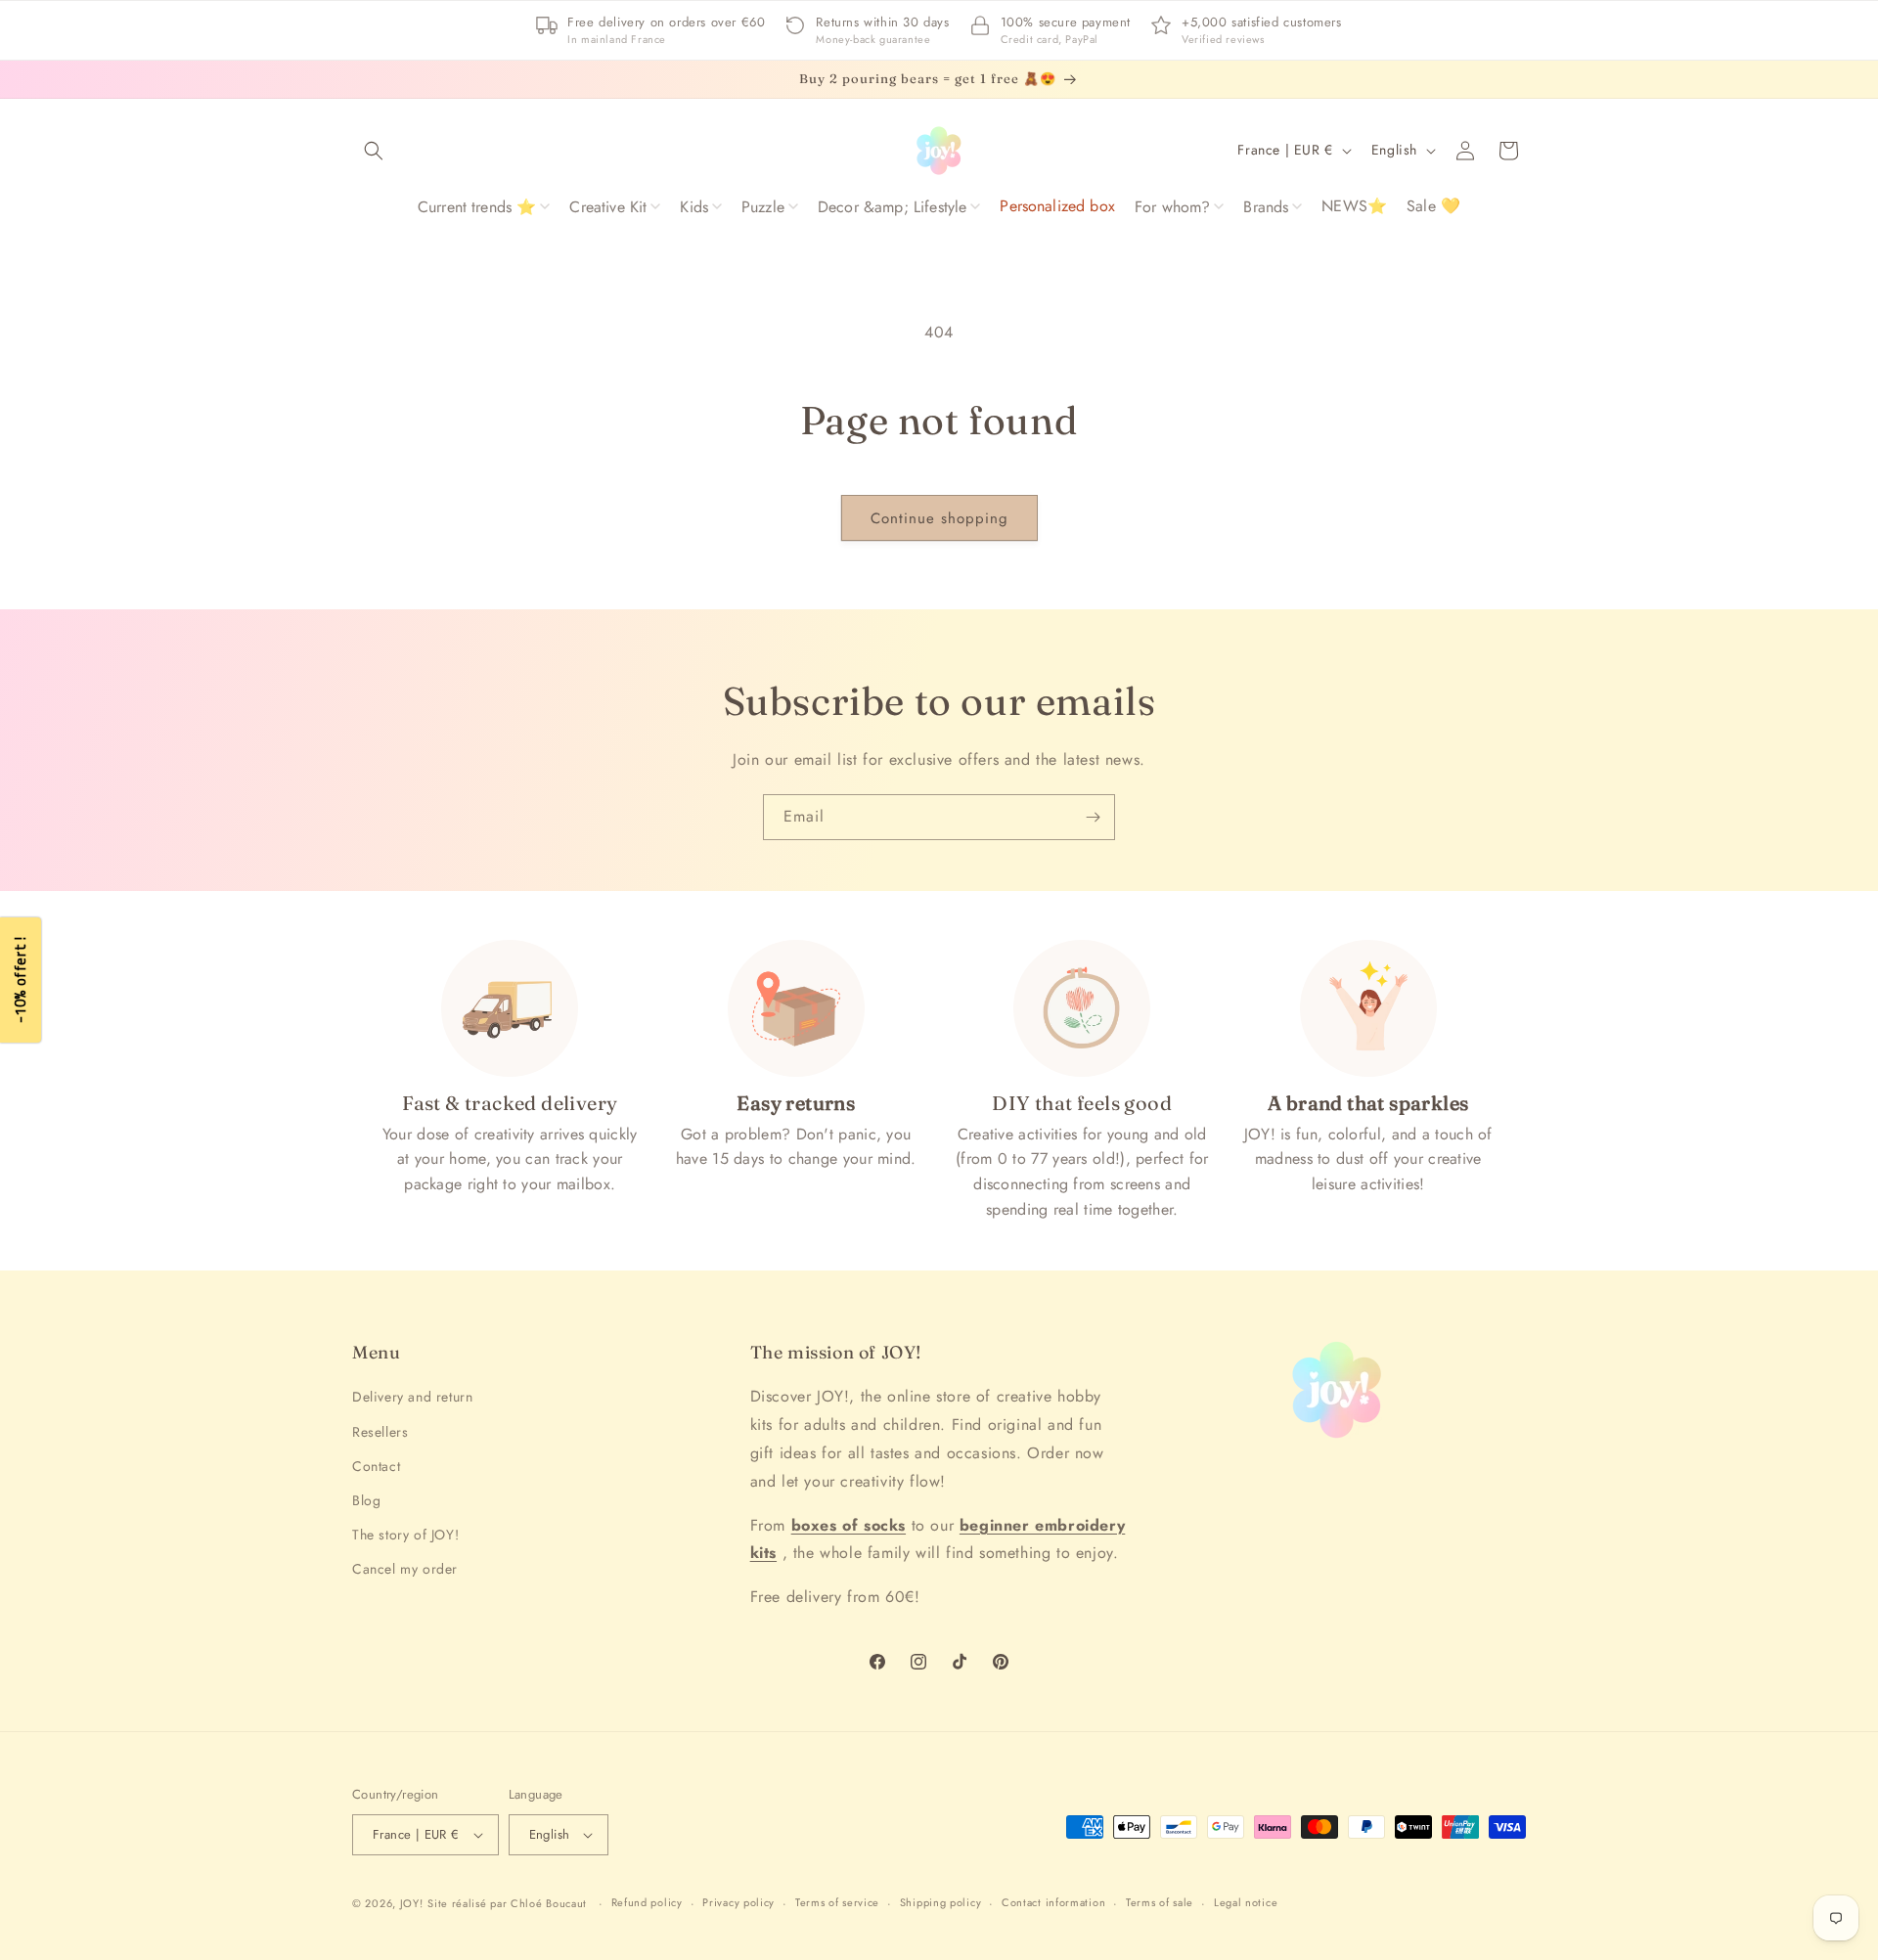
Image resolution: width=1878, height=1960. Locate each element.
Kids (694, 207)
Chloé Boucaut (551, 1903)
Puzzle (763, 207)
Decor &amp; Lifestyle (892, 207)
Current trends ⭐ (477, 207)
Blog (366, 1500)
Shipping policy (941, 1902)
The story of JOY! (405, 1535)
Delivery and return (412, 1398)
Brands (1266, 207)
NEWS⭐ (1354, 206)
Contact (376, 1466)
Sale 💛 (1433, 206)
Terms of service (837, 1902)
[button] (374, 151)
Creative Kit (608, 207)
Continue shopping (939, 518)
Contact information (1053, 1902)
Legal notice (1246, 1902)
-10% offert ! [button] (20, 980)
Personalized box (1057, 206)
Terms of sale (1160, 1902)
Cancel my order (405, 1569)
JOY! (412, 1903)
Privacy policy (738, 1902)
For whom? (1172, 207)
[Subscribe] (1093, 817)
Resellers (380, 1432)
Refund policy (647, 1902)
